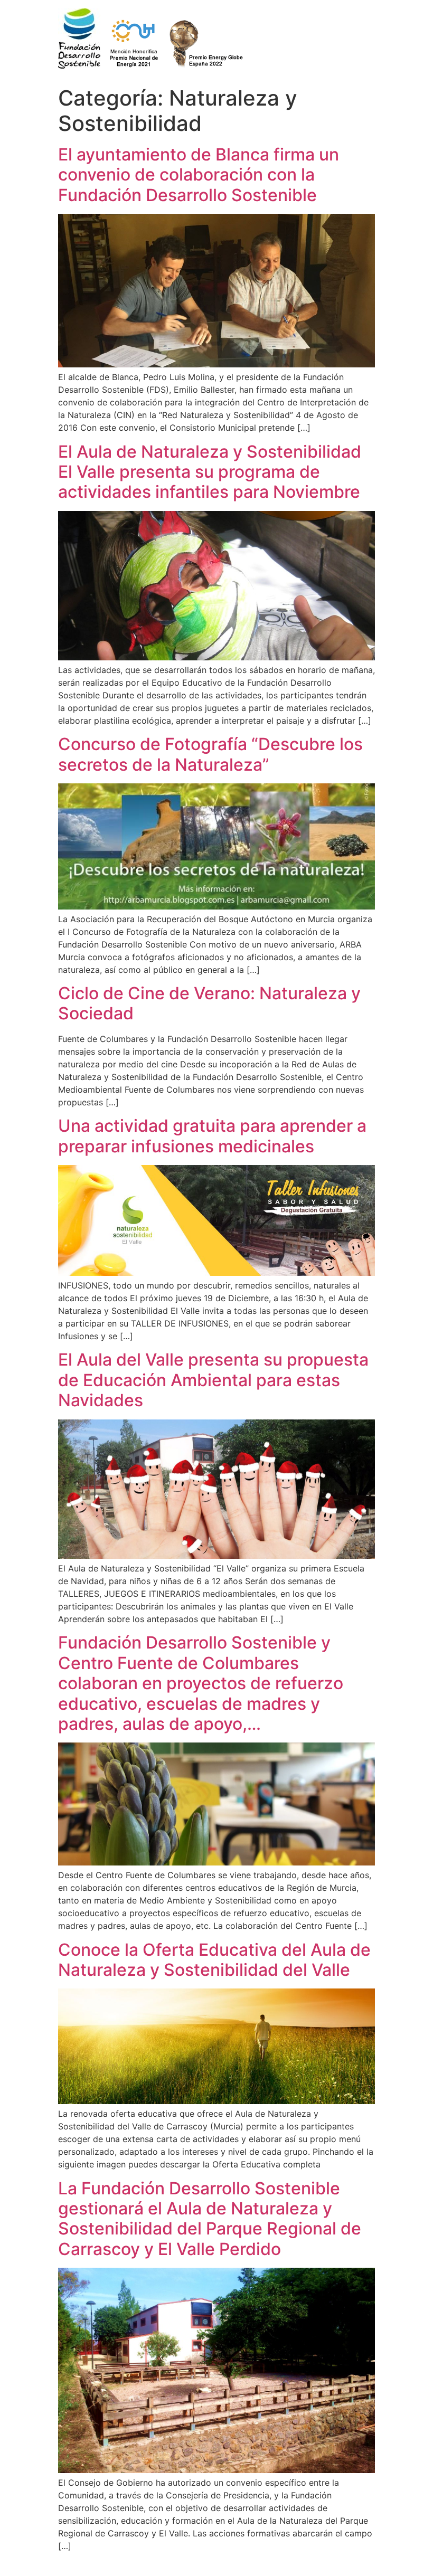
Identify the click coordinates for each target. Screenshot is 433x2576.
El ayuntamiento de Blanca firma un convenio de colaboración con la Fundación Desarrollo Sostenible (199, 175)
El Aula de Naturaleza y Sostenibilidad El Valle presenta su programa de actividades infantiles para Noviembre (210, 472)
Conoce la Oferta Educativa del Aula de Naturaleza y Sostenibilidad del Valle (214, 1960)
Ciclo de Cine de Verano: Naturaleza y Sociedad (209, 1003)
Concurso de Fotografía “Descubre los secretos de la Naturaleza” (210, 754)
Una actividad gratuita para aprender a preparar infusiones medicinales (212, 1136)
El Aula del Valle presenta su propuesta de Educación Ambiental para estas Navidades (213, 1380)
